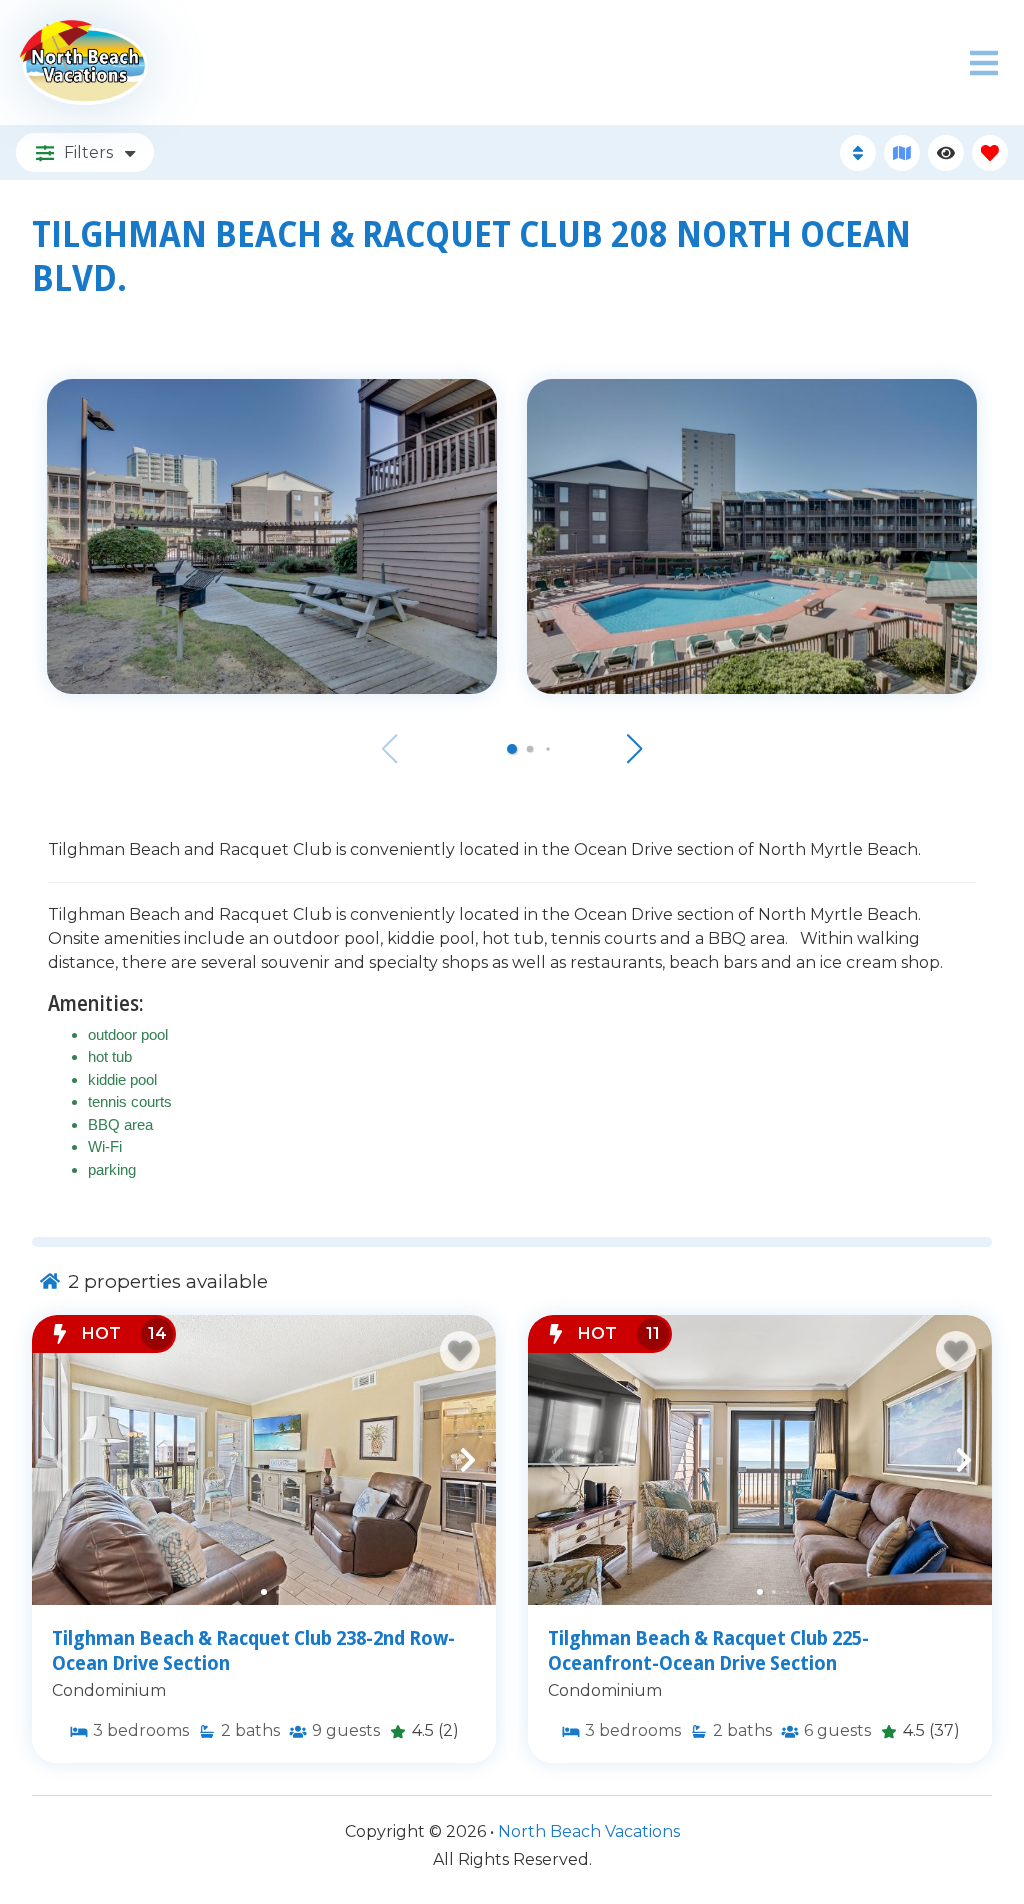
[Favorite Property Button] (460, 1351)
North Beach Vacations (589, 1831)
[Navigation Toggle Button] (984, 63)
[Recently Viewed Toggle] (946, 153)
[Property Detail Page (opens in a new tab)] (264, 1460)
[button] (512, 749)
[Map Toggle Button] (902, 153)
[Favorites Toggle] (990, 153)
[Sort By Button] (858, 153)
